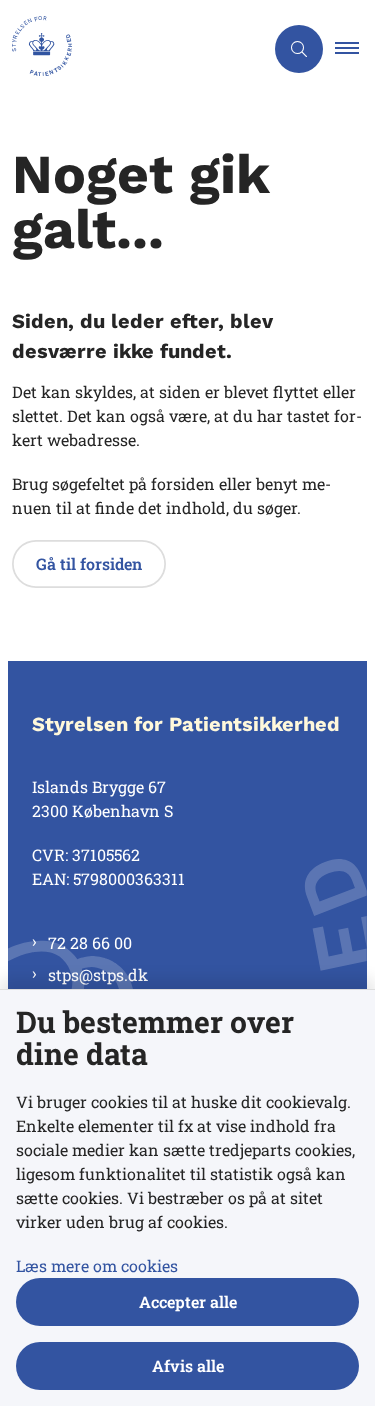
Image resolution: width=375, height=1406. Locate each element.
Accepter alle (188, 1301)
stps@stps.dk (98, 974)
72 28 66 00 (90, 942)
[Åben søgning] (299, 49)
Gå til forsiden (89, 563)
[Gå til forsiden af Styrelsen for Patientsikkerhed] (131, 49)
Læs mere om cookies (97, 1265)
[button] (355, 49)
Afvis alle (188, 1365)
